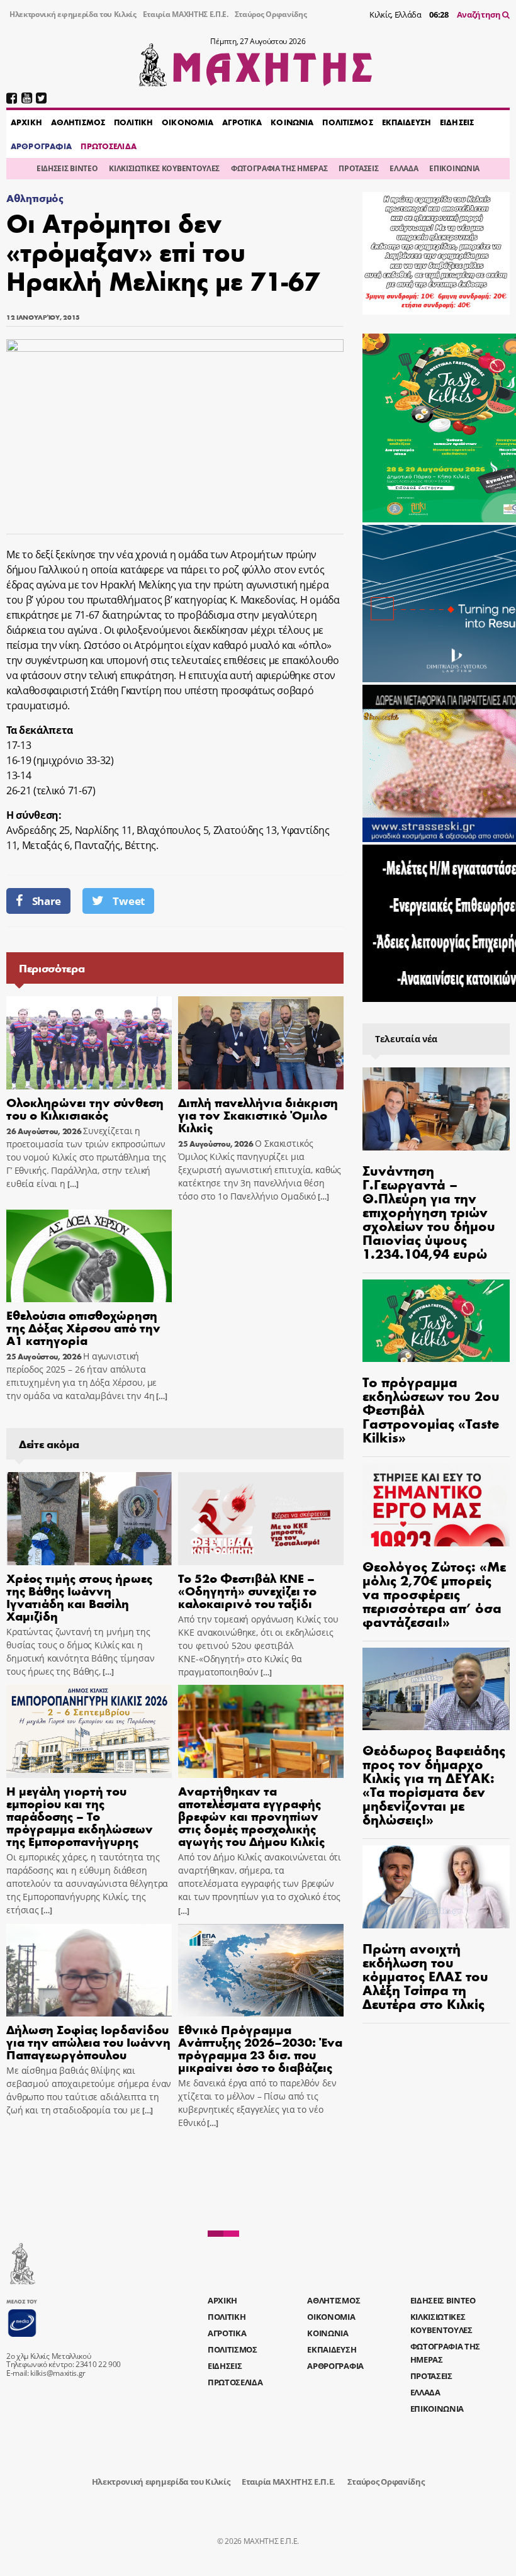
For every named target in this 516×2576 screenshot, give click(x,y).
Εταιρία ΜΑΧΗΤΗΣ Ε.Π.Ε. (186, 14)
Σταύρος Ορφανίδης (271, 14)
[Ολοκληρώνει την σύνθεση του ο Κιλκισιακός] (89, 1043)
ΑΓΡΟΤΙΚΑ (242, 122)
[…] (72, 1184)
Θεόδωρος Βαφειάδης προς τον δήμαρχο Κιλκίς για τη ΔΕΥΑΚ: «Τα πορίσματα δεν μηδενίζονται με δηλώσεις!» (434, 1784)
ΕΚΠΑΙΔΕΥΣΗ (407, 122)
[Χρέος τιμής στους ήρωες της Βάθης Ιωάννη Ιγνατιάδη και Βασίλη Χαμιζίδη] (89, 1519)
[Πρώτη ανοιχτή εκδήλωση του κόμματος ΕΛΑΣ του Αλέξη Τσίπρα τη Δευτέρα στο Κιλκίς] (436, 1887)
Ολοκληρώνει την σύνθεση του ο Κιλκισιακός (85, 1108)
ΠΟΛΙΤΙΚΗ (133, 122)
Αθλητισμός (35, 198)
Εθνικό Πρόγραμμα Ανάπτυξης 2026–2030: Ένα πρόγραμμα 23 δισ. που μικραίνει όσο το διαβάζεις (260, 2048)
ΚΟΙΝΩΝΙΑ (292, 122)
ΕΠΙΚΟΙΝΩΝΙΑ (454, 168)
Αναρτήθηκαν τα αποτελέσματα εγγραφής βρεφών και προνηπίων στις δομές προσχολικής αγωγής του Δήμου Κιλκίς (251, 1815)
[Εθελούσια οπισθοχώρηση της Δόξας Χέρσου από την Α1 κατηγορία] (89, 1256)
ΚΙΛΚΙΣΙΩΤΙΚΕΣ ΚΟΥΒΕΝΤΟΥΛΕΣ (164, 168)
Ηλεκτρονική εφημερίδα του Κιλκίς (73, 14)
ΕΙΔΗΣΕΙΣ (457, 122)
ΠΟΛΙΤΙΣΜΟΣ (347, 122)
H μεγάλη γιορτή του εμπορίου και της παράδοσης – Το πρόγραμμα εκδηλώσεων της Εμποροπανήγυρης (80, 1815)
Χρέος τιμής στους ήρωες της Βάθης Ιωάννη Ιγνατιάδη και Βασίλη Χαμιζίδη (79, 1596)
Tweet (128, 901)
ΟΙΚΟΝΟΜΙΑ (188, 122)
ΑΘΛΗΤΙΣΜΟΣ (78, 122)
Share (47, 901)
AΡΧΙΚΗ (26, 122)
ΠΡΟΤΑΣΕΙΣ (358, 168)
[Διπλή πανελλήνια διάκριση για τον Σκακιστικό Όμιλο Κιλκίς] (261, 1043)
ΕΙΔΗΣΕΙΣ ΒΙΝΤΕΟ (67, 168)
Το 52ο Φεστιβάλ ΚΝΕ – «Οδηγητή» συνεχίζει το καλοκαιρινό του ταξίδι (247, 1590)
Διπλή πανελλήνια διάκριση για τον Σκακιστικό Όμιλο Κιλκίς (258, 1114)
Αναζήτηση (480, 14)
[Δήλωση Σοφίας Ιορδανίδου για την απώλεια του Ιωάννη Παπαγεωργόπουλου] (89, 1971)
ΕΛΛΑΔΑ (404, 168)
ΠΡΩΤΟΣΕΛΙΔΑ (108, 146)
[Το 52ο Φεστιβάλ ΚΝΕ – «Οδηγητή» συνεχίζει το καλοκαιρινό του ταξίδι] (261, 1519)
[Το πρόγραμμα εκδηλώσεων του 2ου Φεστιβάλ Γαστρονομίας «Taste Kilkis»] (436, 1321)
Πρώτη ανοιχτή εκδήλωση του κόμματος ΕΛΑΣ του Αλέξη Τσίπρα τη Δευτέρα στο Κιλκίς (425, 1976)
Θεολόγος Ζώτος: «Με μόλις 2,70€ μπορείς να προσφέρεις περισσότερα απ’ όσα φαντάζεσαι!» (434, 1594)
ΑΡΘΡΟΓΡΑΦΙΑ (41, 146)
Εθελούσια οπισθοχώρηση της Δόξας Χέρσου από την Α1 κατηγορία (83, 1327)
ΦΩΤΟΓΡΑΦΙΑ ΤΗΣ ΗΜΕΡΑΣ (279, 168)
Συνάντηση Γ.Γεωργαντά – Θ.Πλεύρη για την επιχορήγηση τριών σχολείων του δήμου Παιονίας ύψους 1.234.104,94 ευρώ (429, 1212)
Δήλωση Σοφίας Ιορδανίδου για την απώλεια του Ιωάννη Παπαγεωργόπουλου (88, 2041)
